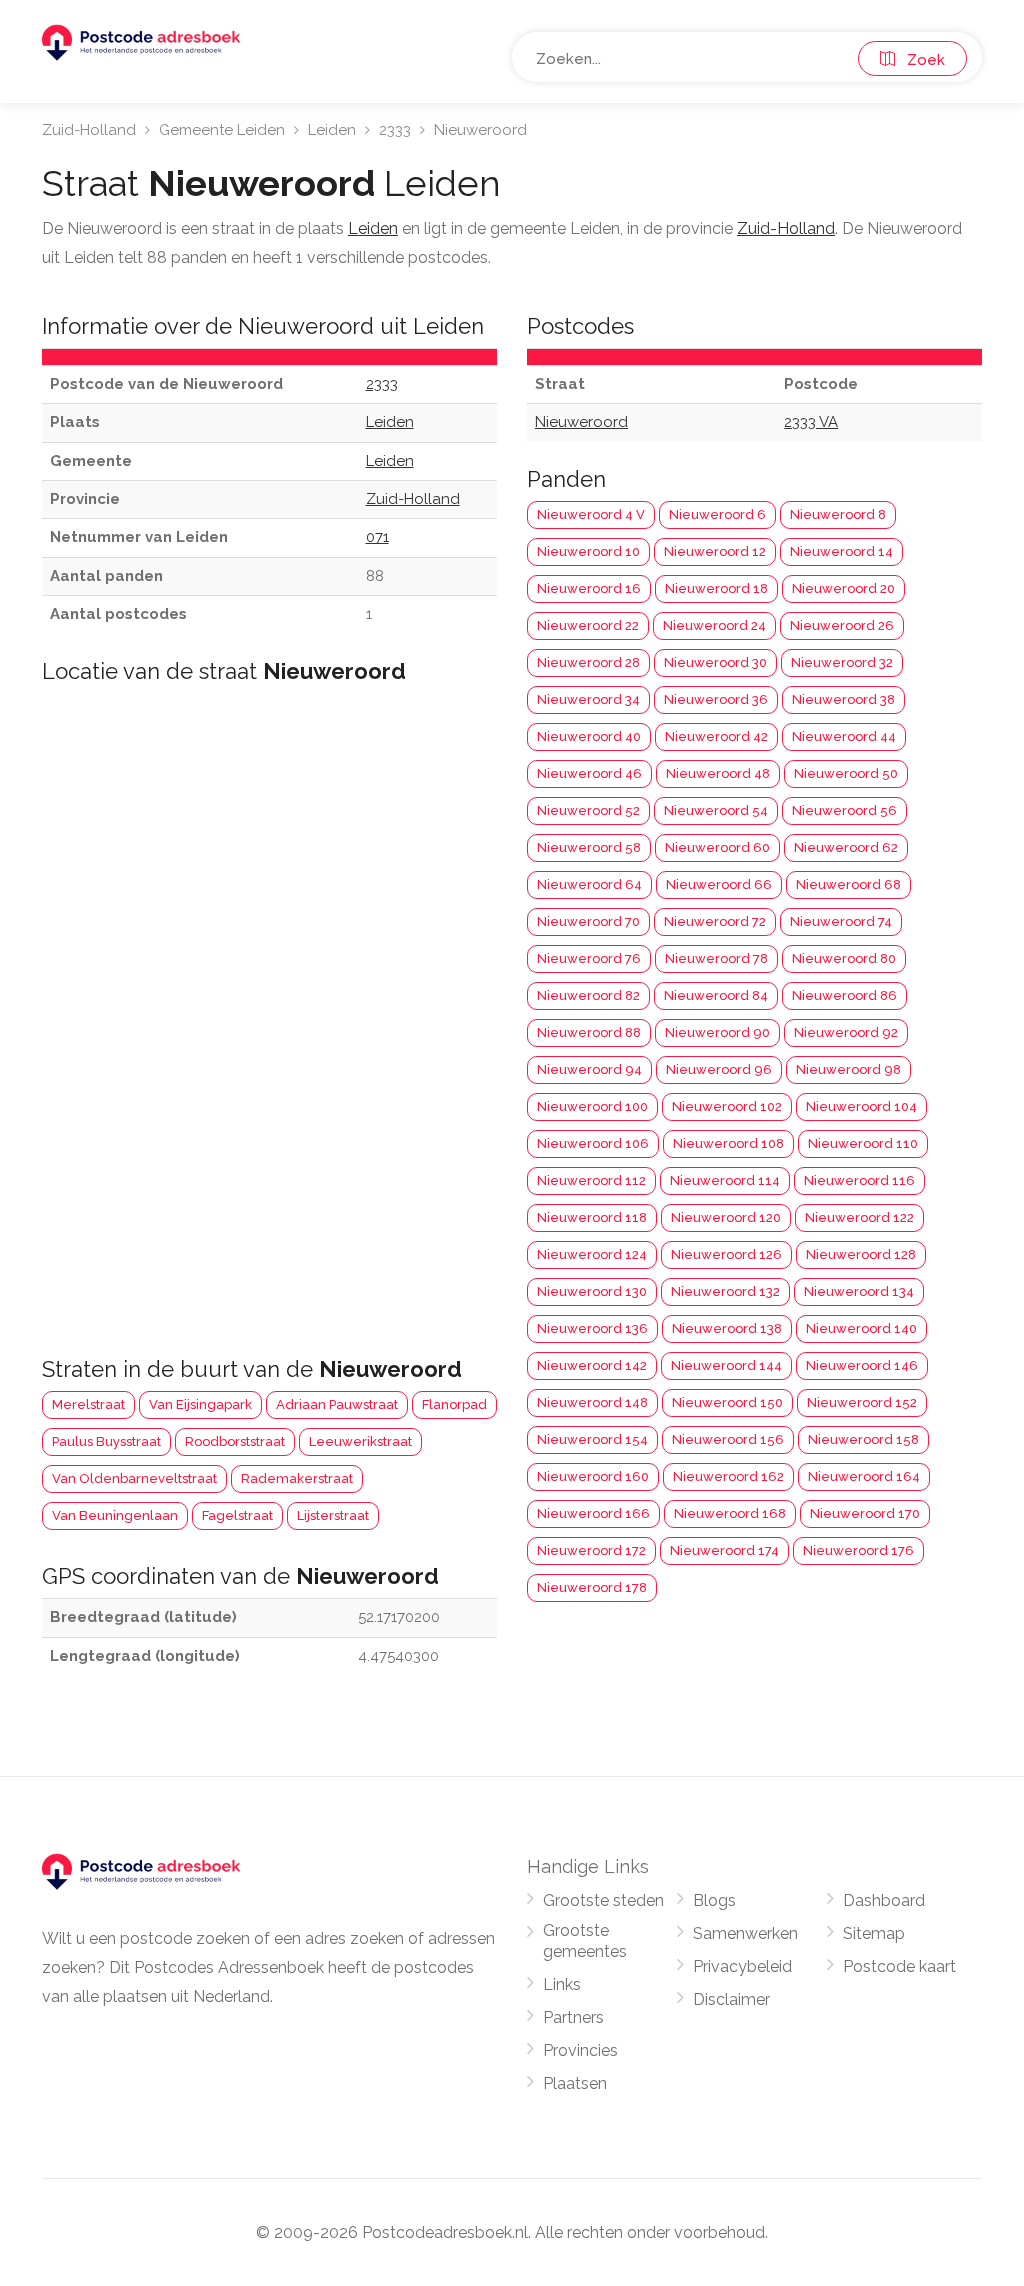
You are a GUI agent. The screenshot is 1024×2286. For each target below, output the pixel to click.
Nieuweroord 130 (592, 1291)
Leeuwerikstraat (360, 1441)
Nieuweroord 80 (844, 958)
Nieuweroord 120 (726, 1217)
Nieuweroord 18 (716, 588)
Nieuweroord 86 (844, 995)
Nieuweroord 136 (592, 1328)
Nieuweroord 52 (588, 810)
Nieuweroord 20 (843, 588)
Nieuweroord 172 (591, 1550)
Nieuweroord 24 (714, 625)
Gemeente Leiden (222, 130)
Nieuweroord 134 (859, 1291)
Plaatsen (575, 2083)
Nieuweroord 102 (727, 1106)
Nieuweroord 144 (726, 1365)
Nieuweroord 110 (863, 1143)
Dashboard (884, 1900)
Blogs (714, 1900)
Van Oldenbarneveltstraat (134, 1478)
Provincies (580, 2050)
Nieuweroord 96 (719, 1069)
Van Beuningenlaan (115, 1515)
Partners (573, 2017)
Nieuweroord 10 (588, 551)
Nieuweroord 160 (593, 1476)
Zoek (920, 60)
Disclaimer (731, 1999)
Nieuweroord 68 (848, 884)
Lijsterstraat (333, 1515)
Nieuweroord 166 (593, 1513)
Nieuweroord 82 (588, 995)
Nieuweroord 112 (591, 1180)
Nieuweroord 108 (728, 1143)
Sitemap (874, 1933)
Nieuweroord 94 (589, 1069)
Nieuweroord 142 (592, 1365)
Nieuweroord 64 (589, 884)
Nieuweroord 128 (861, 1254)
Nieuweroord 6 (717, 514)
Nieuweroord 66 (719, 884)
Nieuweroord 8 (838, 514)
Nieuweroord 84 (716, 995)
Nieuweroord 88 (589, 1032)
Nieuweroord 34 (588, 699)
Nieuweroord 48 (718, 773)
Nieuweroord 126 (726, 1254)
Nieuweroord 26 (842, 625)
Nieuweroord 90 (717, 1032)
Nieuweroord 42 (716, 736)
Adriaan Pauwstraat (337, 1404)
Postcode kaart (899, 1966)
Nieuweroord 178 (592, 1587)
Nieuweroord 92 (846, 1032)
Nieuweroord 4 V (591, 514)
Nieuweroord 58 (589, 847)
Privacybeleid (742, 1966)
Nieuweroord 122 (859, 1217)
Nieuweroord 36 (716, 699)
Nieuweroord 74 (841, 921)
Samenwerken (745, 1933)
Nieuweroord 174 (724, 1550)
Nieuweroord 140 (861, 1328)
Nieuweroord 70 (588, 921)
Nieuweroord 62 (846, 847)
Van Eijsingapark (200, 1404)
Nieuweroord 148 (592, 1402)
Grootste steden (603, 1900)
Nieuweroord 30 (715, 662)
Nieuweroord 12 (715, 551)
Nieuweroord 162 (728, 1476)
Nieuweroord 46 (589, 773)
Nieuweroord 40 (589, 736)
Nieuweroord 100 (592, 1106)
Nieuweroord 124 (592, 1254)
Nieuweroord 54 (716, 810)
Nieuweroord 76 (589, 958)
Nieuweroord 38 (843, 699)
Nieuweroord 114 (725, 1180)
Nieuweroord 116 (859, 1180)
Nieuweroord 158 (863, 1439)
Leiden (332, 130)
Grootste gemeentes (585, 1941)
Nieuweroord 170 (865, 1513)
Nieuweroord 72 (715, 921)
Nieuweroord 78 (716, 958)
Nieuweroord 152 (862, 1402)
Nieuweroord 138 (727, 1328)
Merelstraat (88, 1404)
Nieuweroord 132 (725, 1291)
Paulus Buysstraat (106, 1441)
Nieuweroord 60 (717, 847)
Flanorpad (454, 1404)
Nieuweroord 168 (730, 1513)
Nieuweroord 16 (589, 588)
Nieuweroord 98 (848, 1069)
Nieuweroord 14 (841, 551)
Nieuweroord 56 (844, 810)
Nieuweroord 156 (728, 1439)
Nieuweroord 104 (861, 1106)
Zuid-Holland (89, 130)
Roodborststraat (235, 1441)
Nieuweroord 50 (846, 773)
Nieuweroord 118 (592, 1217)
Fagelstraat (237, 1515)
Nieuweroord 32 (842, 662)
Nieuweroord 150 (727, 1402)
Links (562, 1984)
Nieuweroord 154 (592, 1439)
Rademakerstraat (297, 1478)
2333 (395, 130)
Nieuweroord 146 (862, 1365)
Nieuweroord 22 (588, 625)
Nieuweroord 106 (593, 1143)
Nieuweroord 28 (588, 662)
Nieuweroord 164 (864, 1476)
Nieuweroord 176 (858, 1550)
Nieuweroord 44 (844, 736)
